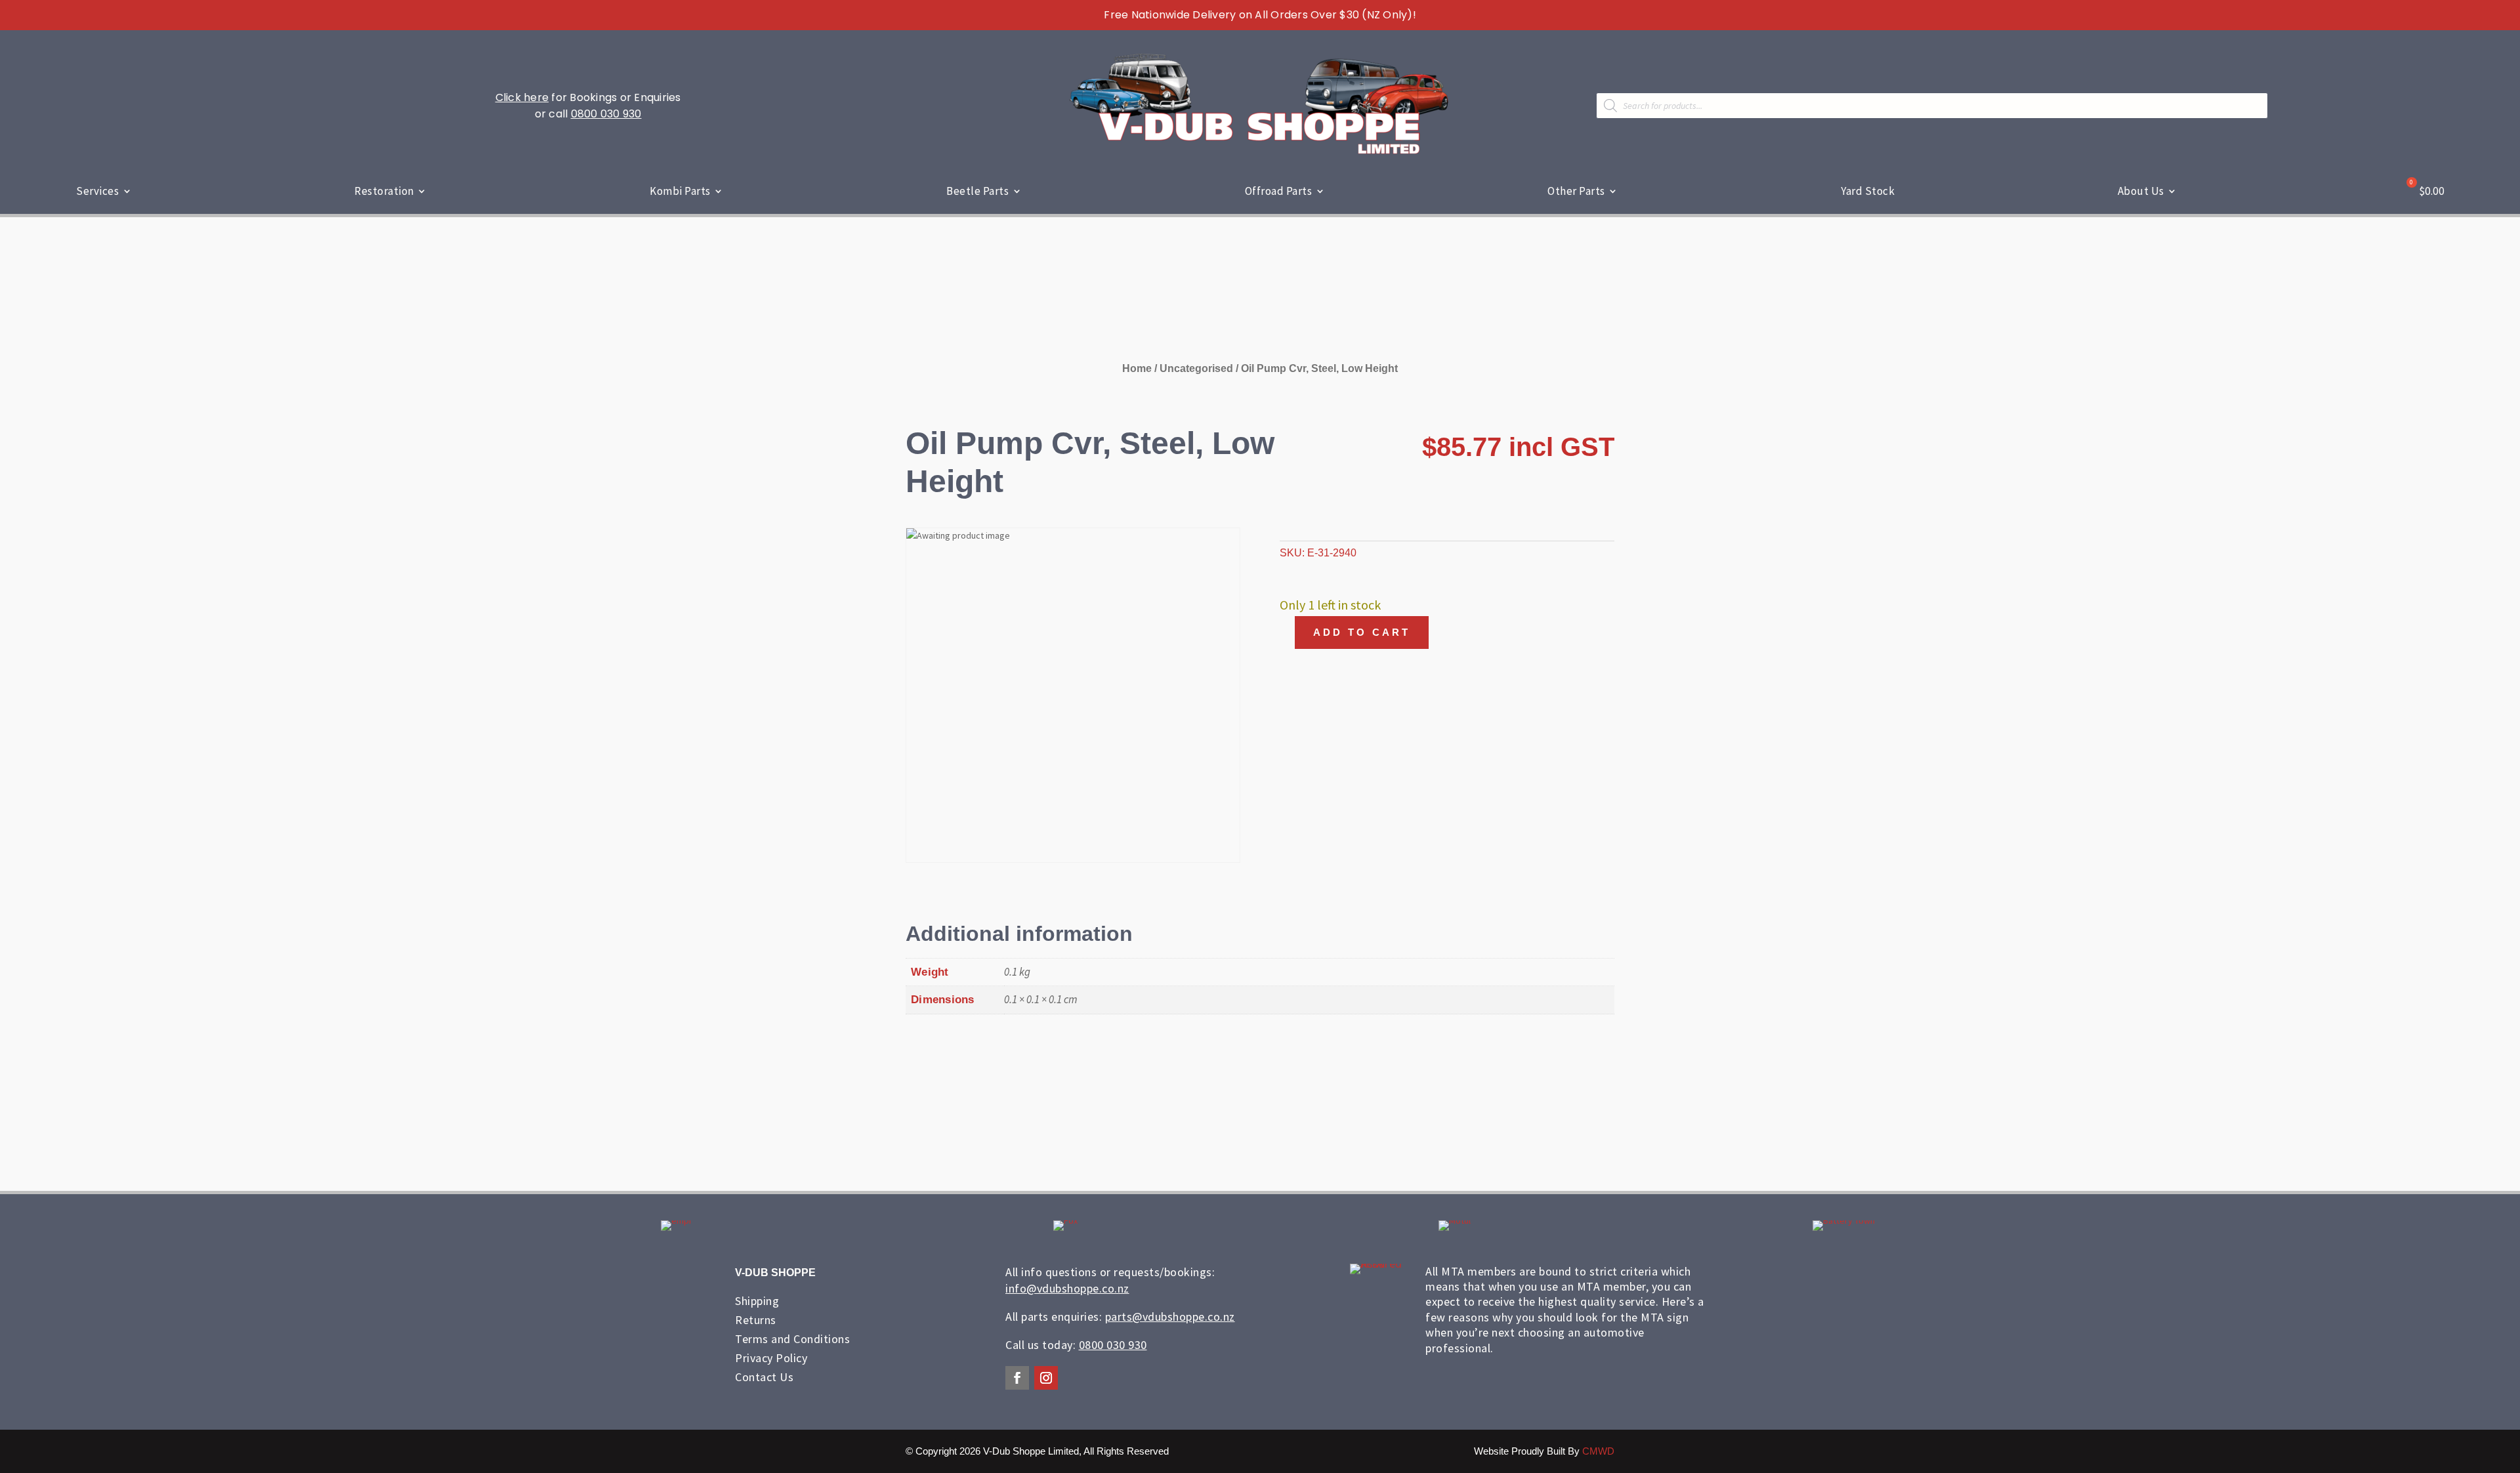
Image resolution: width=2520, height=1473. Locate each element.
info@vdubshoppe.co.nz (1067, 1288)
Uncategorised (1196, 368)
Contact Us (764, 1377)
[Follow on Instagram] (1046, 1378)
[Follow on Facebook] (1017, 1378)
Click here (522, 97)
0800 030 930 (606, 114)
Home (1137, 368)
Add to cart (1362, 632)
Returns (756, 1320)
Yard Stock (1868, 191)
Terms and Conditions (792, 1339)
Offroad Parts (1279, 191)
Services (97, 191)
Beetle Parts (977, 191)
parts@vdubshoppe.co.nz (1170, 1317)
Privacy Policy (771, 1358)
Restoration (384, 191)
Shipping (757, 1301)
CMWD (1598, 1451)
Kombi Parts (680, 191)
